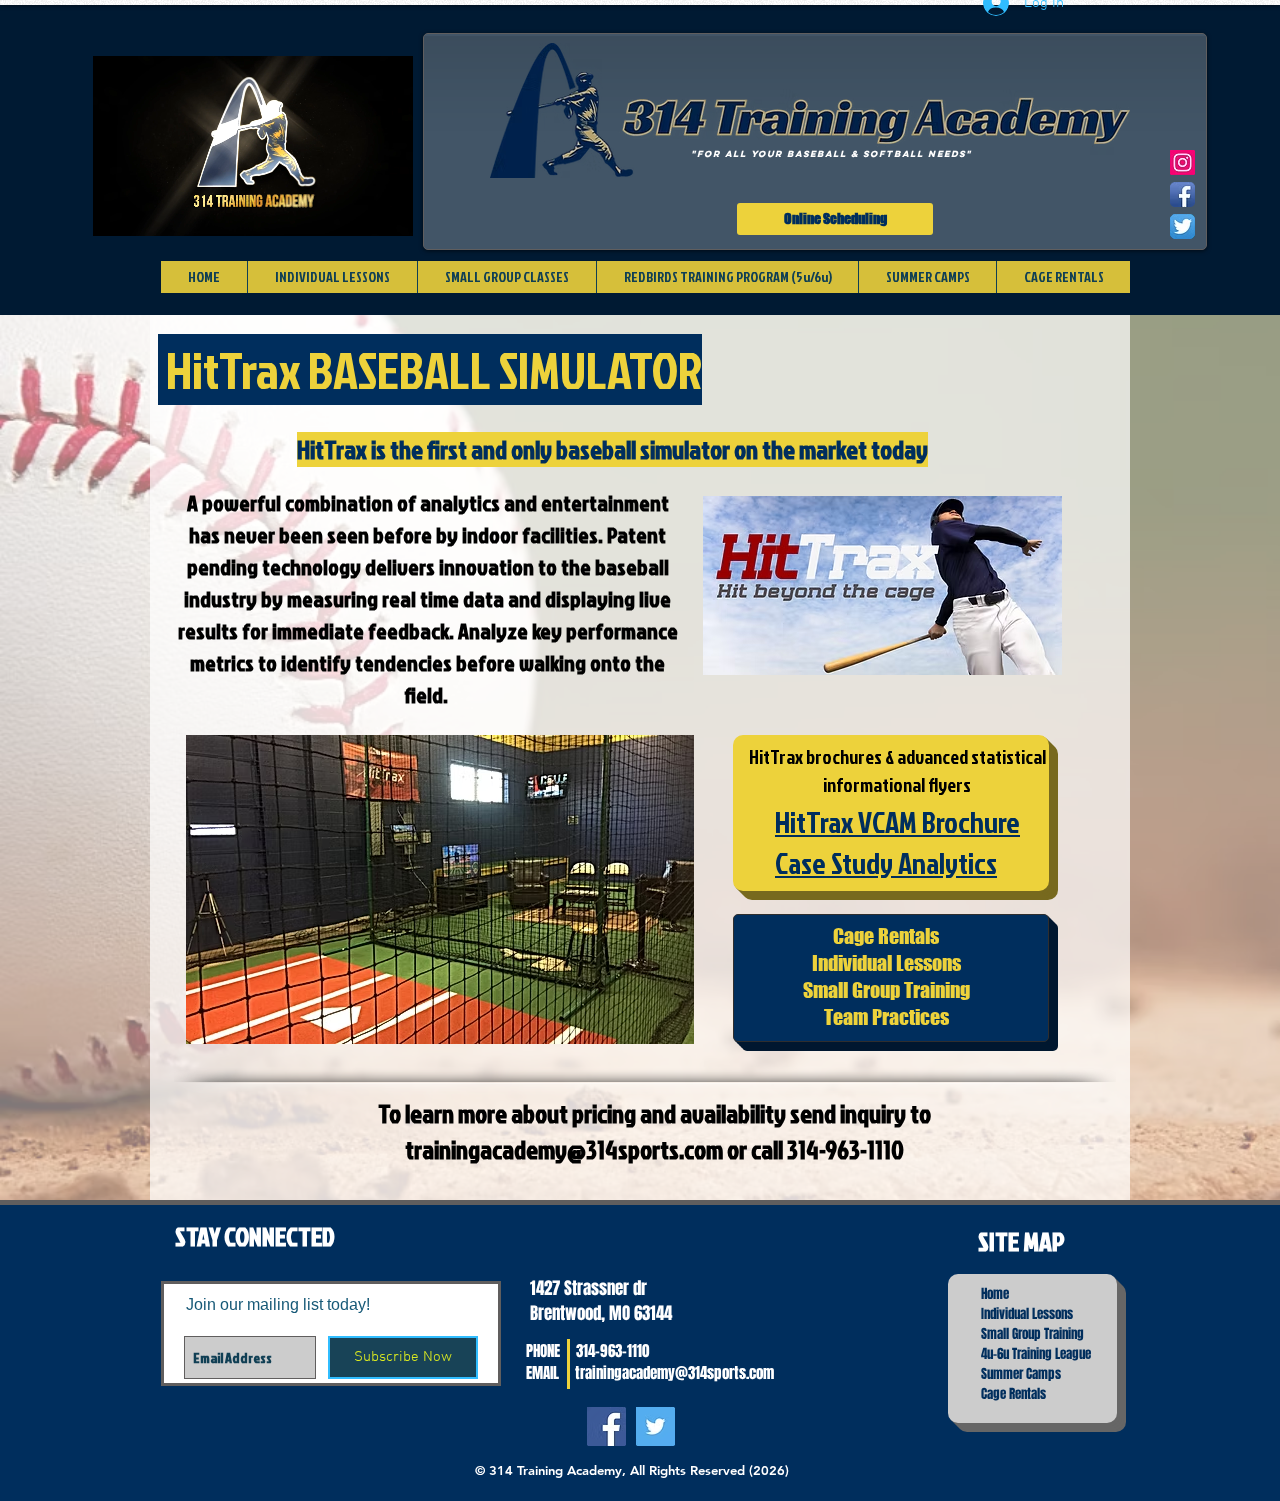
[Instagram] (1182, 162)
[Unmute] (153, 209)
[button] (440, 889)
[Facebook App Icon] (1182, 194)
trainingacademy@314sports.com (564, 1149)
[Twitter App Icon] (1182, 226)
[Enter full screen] (386, 209)
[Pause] (119, 209)
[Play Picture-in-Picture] (352, 209)
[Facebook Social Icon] (606, 1426)
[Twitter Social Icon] (655, 1426)
